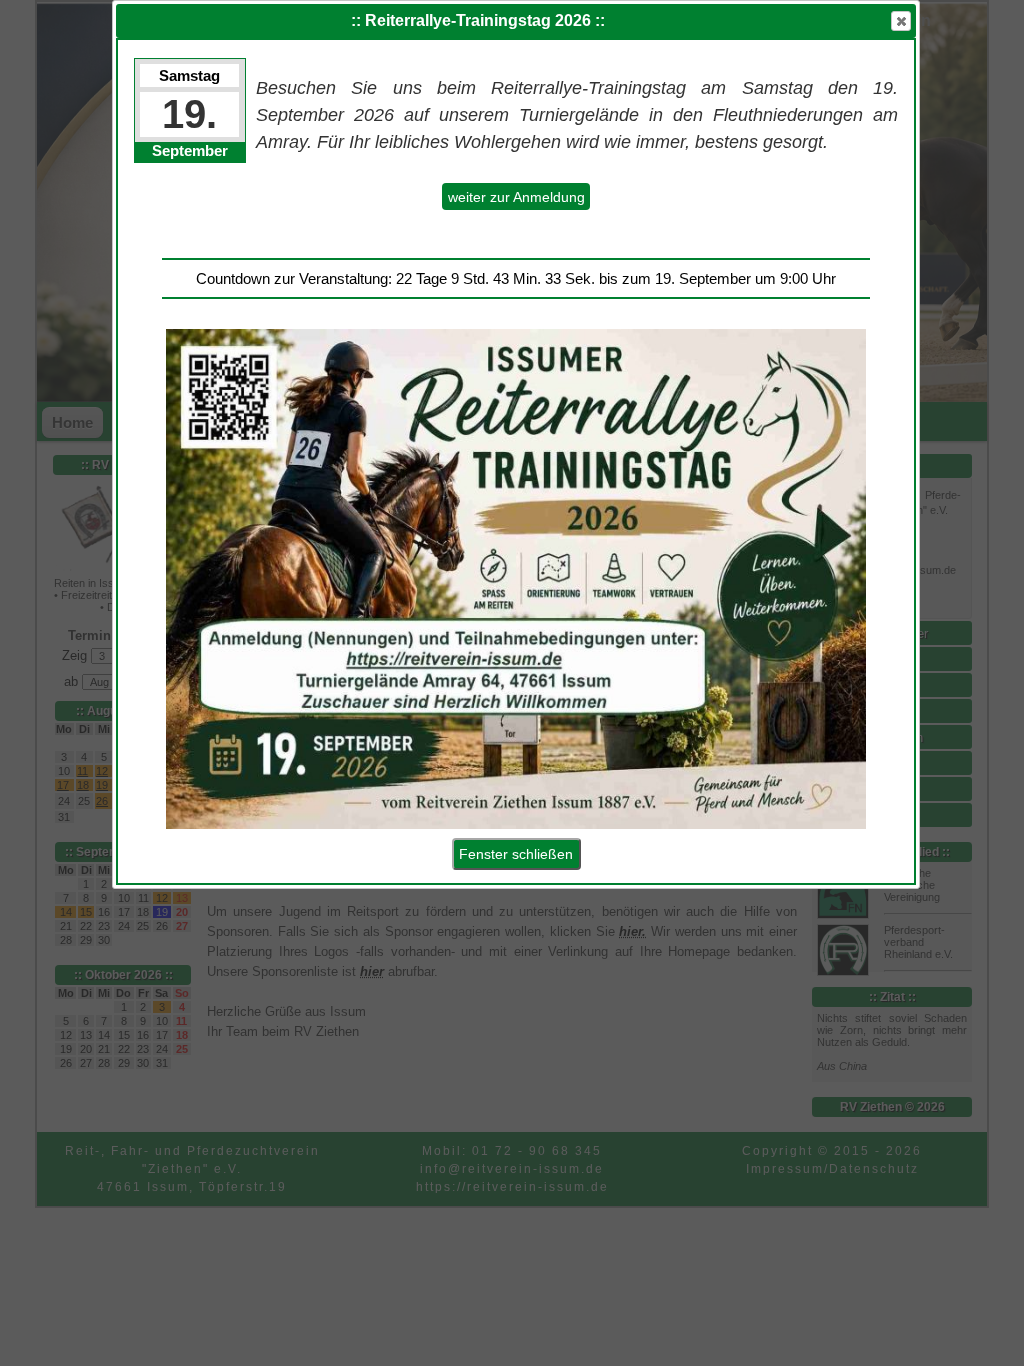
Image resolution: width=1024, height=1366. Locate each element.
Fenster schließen (516, 854)
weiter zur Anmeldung (516, 197)
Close (901, 21)
